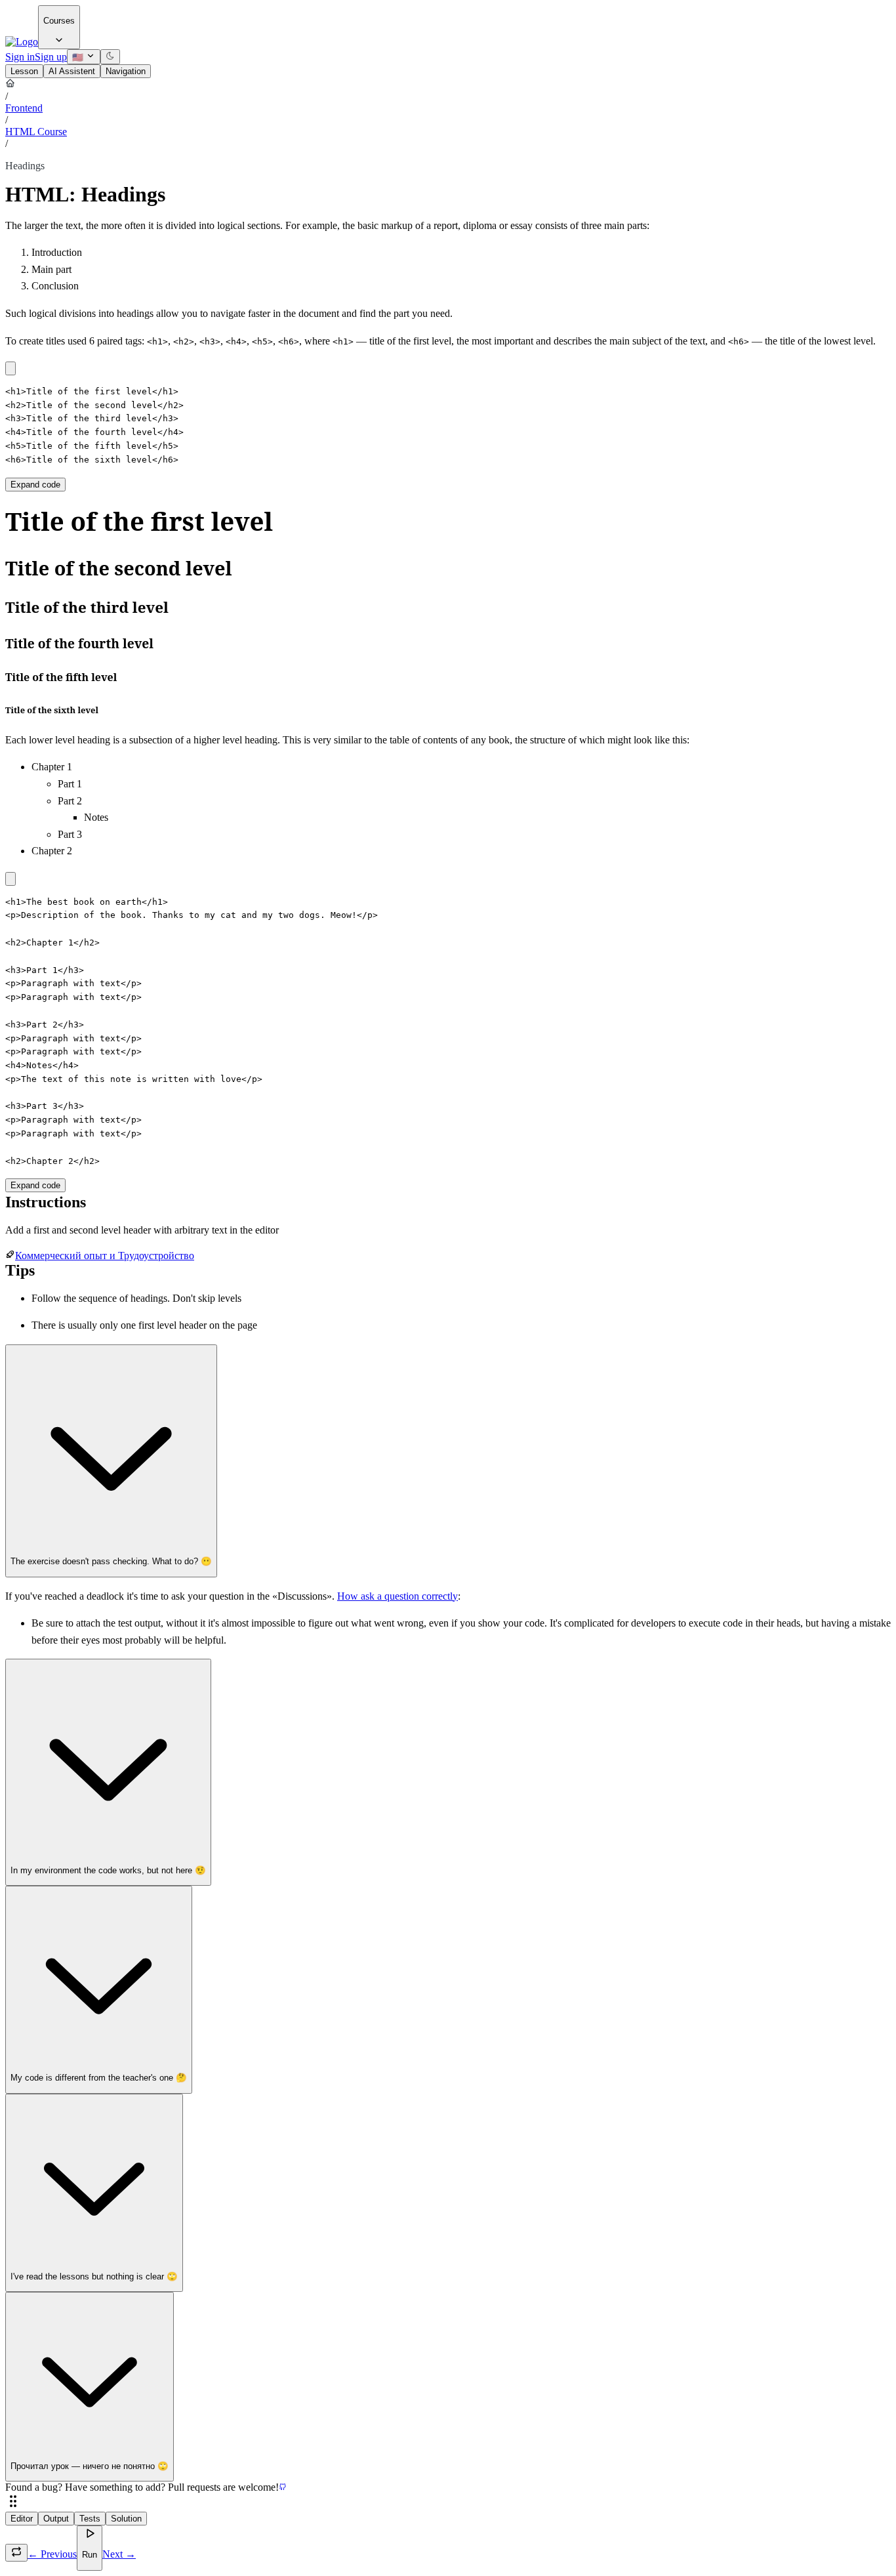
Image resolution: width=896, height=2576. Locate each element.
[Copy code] (10, 368)
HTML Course (36, 132)
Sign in (20, 57)
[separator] (448, 2503)
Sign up (51, 57)
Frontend (24, 108)
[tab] (24, 71)
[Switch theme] (110, 57)
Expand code (35, 485)
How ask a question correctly (397, 1596)
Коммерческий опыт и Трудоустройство (105, 1256)
